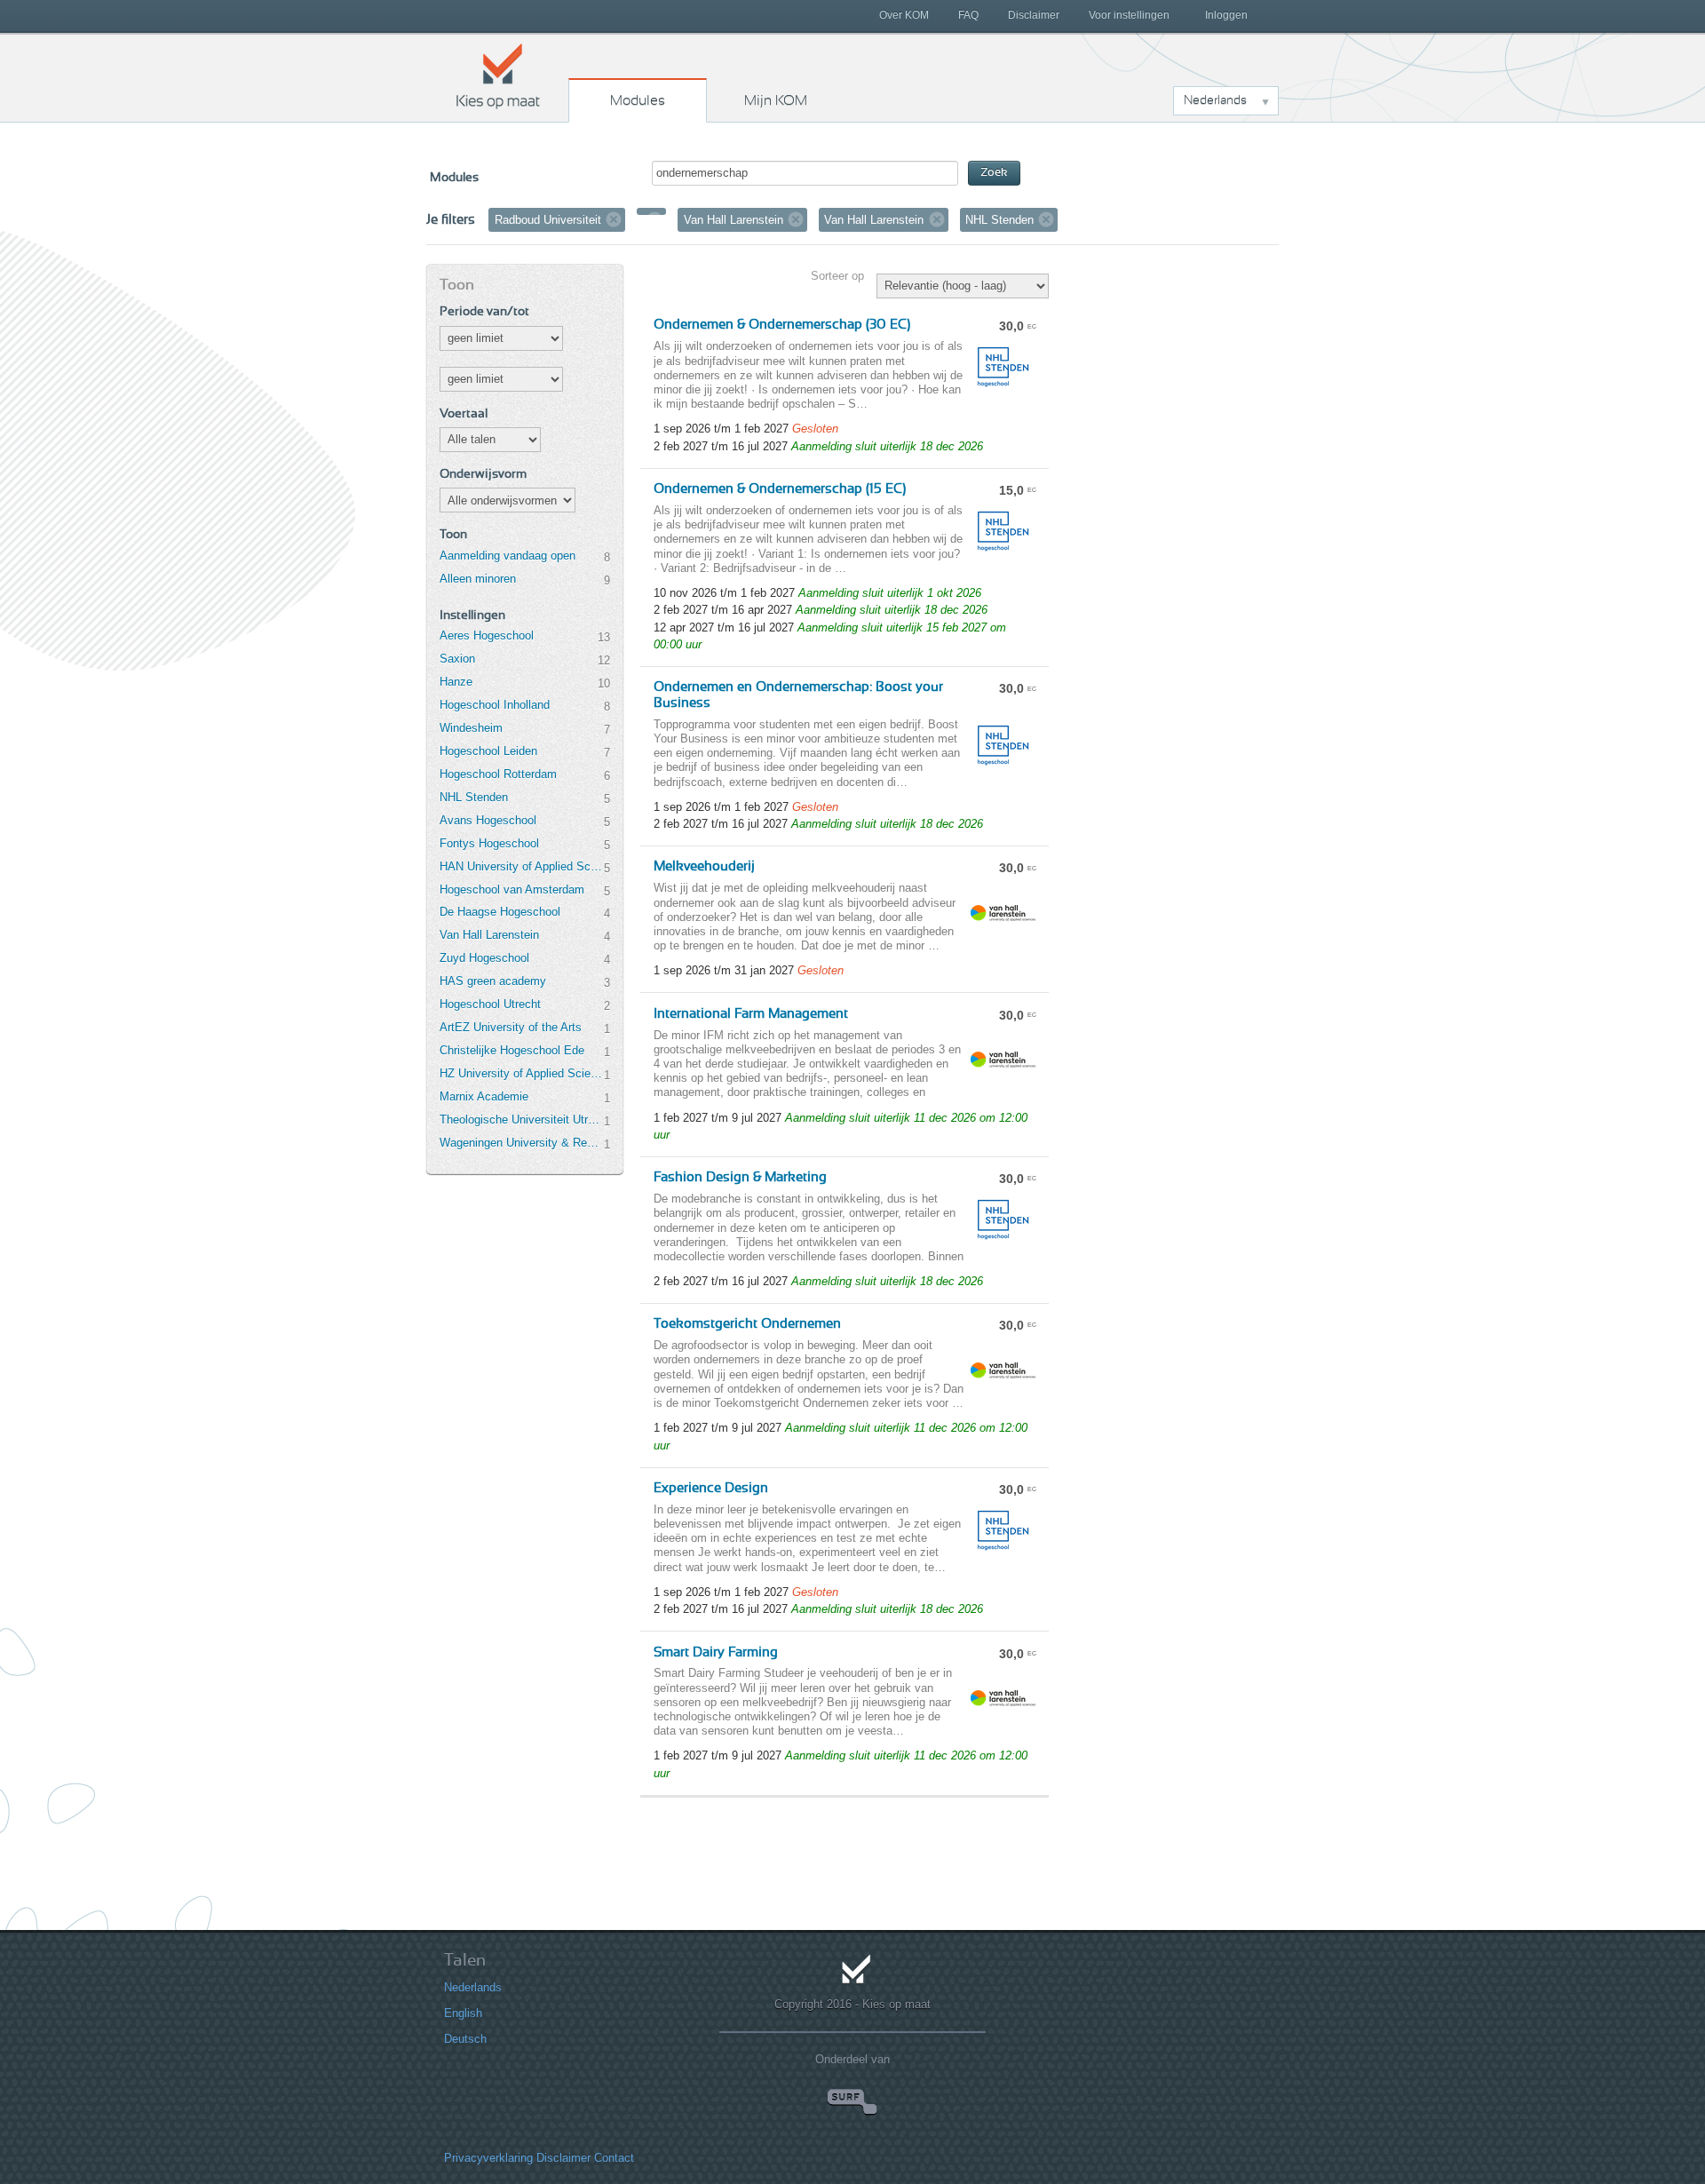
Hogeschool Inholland (495, 705)
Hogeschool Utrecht (490, 1004)
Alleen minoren (478, 579)
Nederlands (473, 1987)
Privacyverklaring (488, 2158)
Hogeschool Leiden (488, 751)
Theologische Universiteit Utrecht (521, 1120)
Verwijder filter (614, 219)
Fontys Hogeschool (489, 843)
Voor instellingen (1129, 15)
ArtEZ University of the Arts (511, 1027)
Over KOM (904, 15)
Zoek (994, 173)
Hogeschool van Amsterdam (512, 889)
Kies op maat (498, 75)
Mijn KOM (776, 100)
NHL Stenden (474, 797)
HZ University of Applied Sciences (521, 1073)
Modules (638, 100)
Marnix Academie (484, 1096)
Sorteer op (837, 276)
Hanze (456, 682)
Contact (614, 2158)
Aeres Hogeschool (487, 635)
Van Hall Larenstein (489, 935)
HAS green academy (493, 981)
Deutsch (465, 2039)
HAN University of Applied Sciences (521, 866)
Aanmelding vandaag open (508, 556)
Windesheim (471, 728)
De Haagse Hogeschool (500, 912)
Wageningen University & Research (521, 1143)
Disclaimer (1034, 15)
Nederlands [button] (1215, 100)
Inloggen (1226, 15)
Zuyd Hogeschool (484, 958)
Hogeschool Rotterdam (498, 774)
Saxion (457, 659)
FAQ (968, 15)
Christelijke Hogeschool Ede (512, 1050)
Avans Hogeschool (488, 820)
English (463, 2013)
